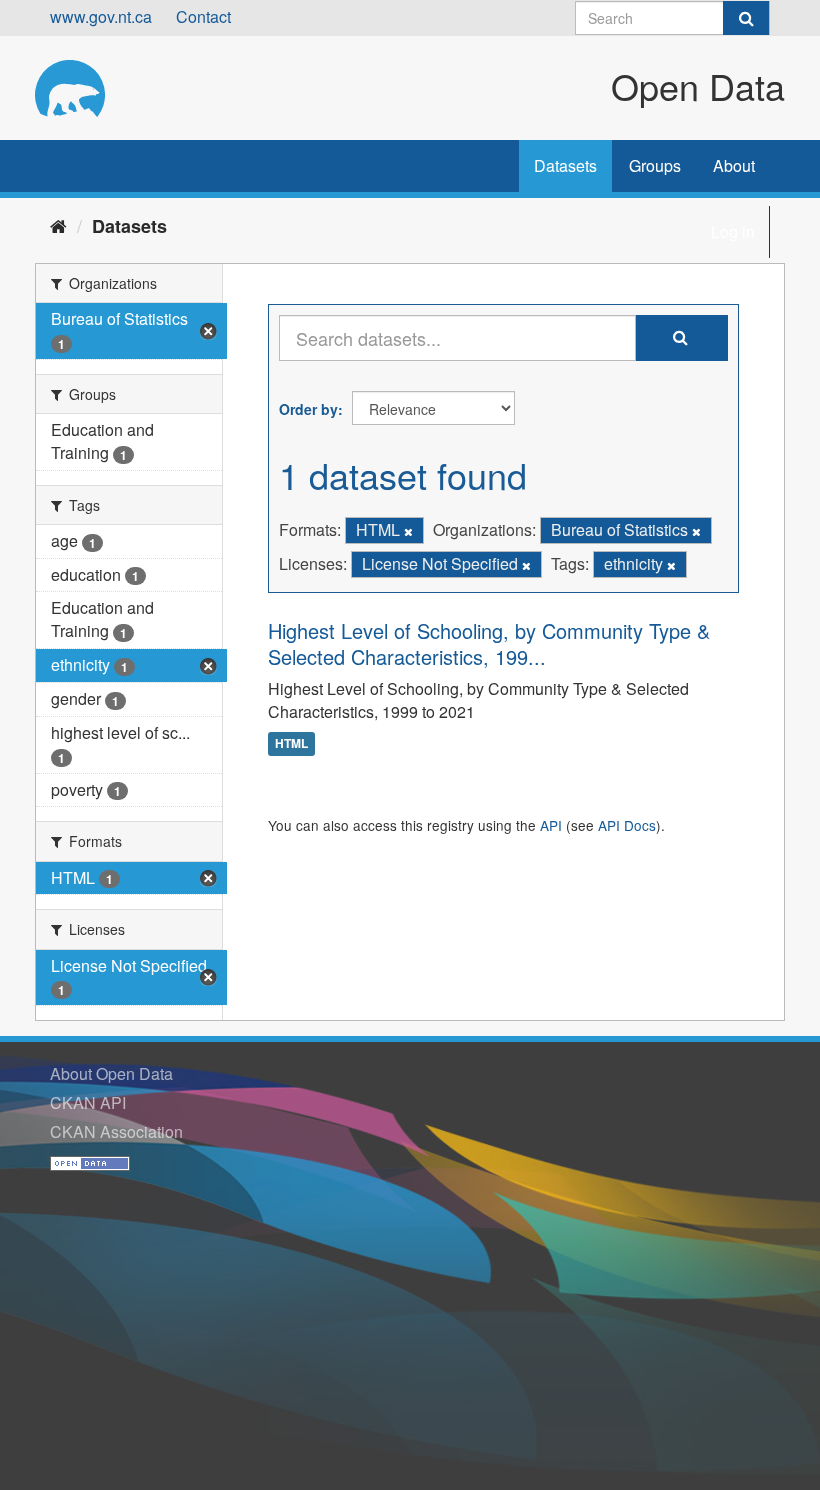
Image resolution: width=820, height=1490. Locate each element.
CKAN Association (116, 1131)
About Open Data (111, 1073)
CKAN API (88, 1102)
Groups (655, 165)
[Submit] (746, 18)
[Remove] (408, 531)
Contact (203, 16)
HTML (291, 744)
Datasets (565, 165)
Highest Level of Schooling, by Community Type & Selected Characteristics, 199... (489, 643)
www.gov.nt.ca (101, 16)
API (551, 825)
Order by (308, 409)
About (734, 165)
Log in (733, 231)
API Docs (627, 825)
